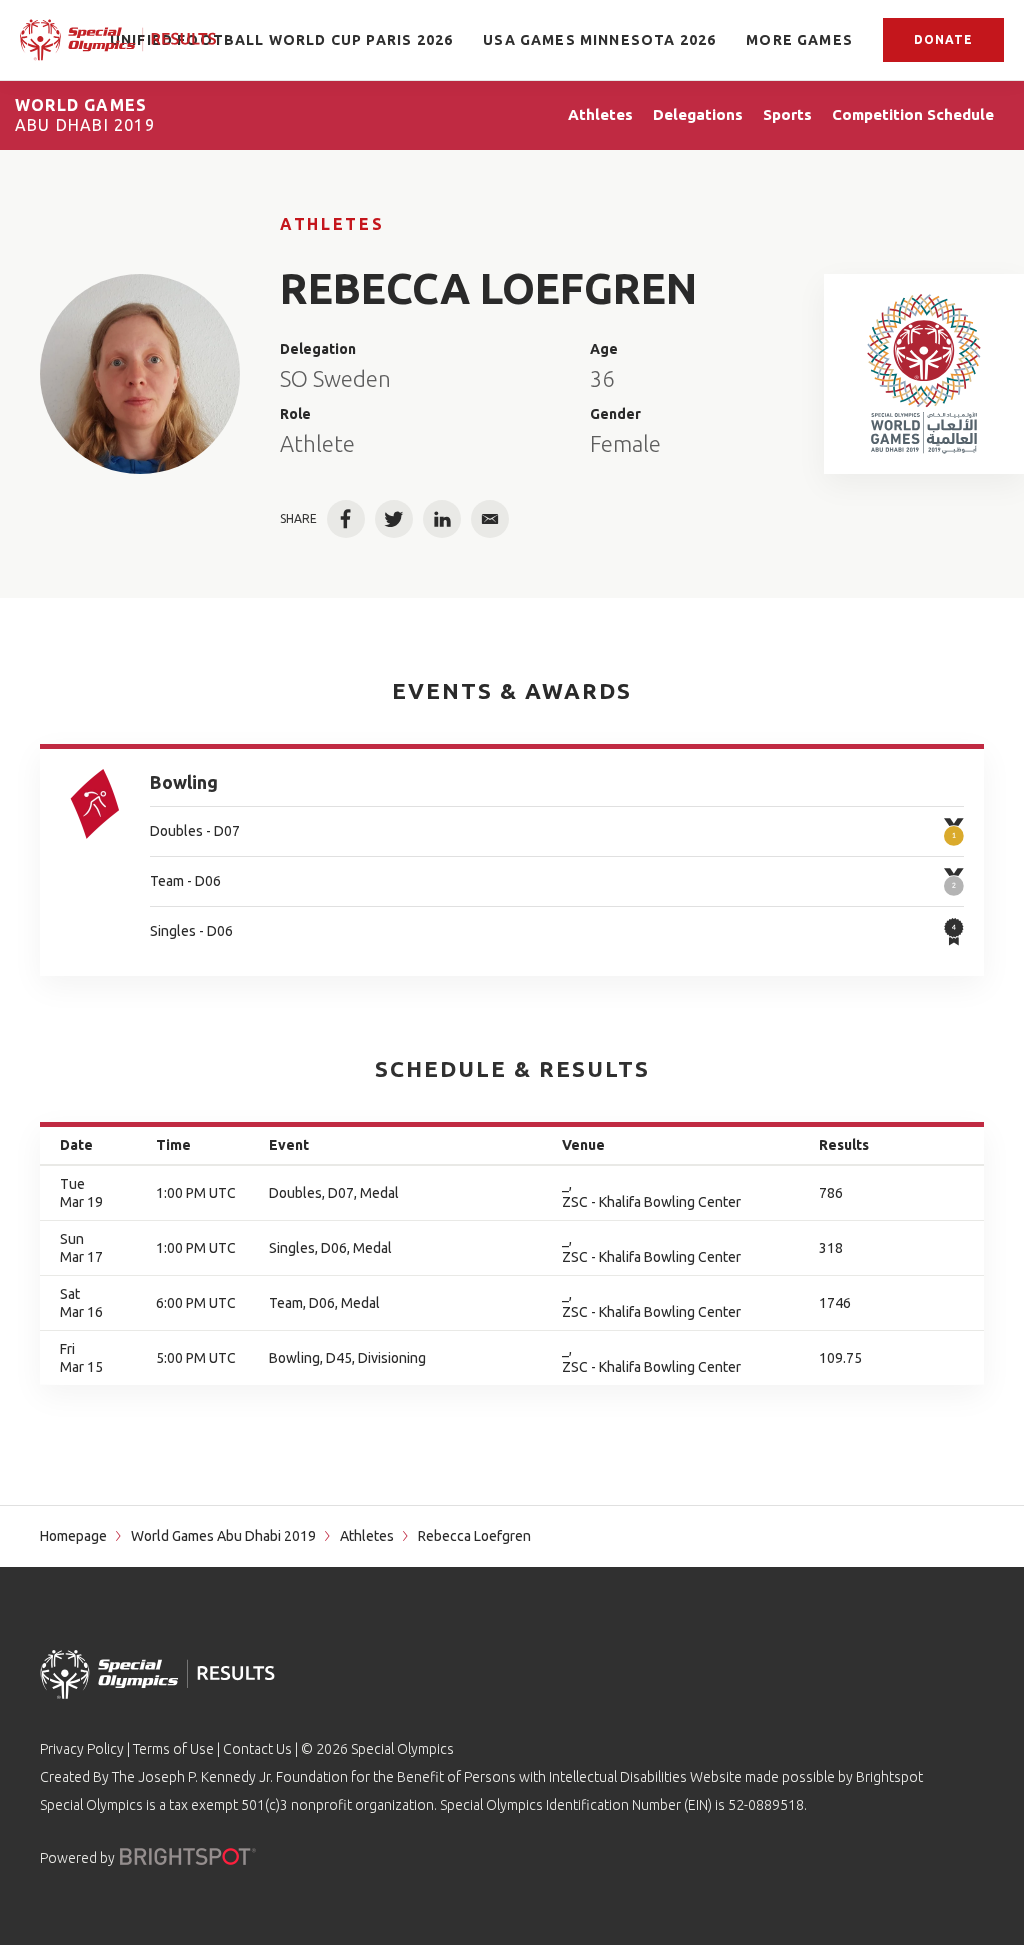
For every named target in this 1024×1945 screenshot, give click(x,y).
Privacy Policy (82, 1749)
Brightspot (889, 1777)
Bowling (184, 782)
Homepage (73, 1536)
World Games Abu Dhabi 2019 (223, 1536)
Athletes (332, 224)
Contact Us (257, 1749)
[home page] (118, 40)
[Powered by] (188, 1856)
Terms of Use (173, 1749)
